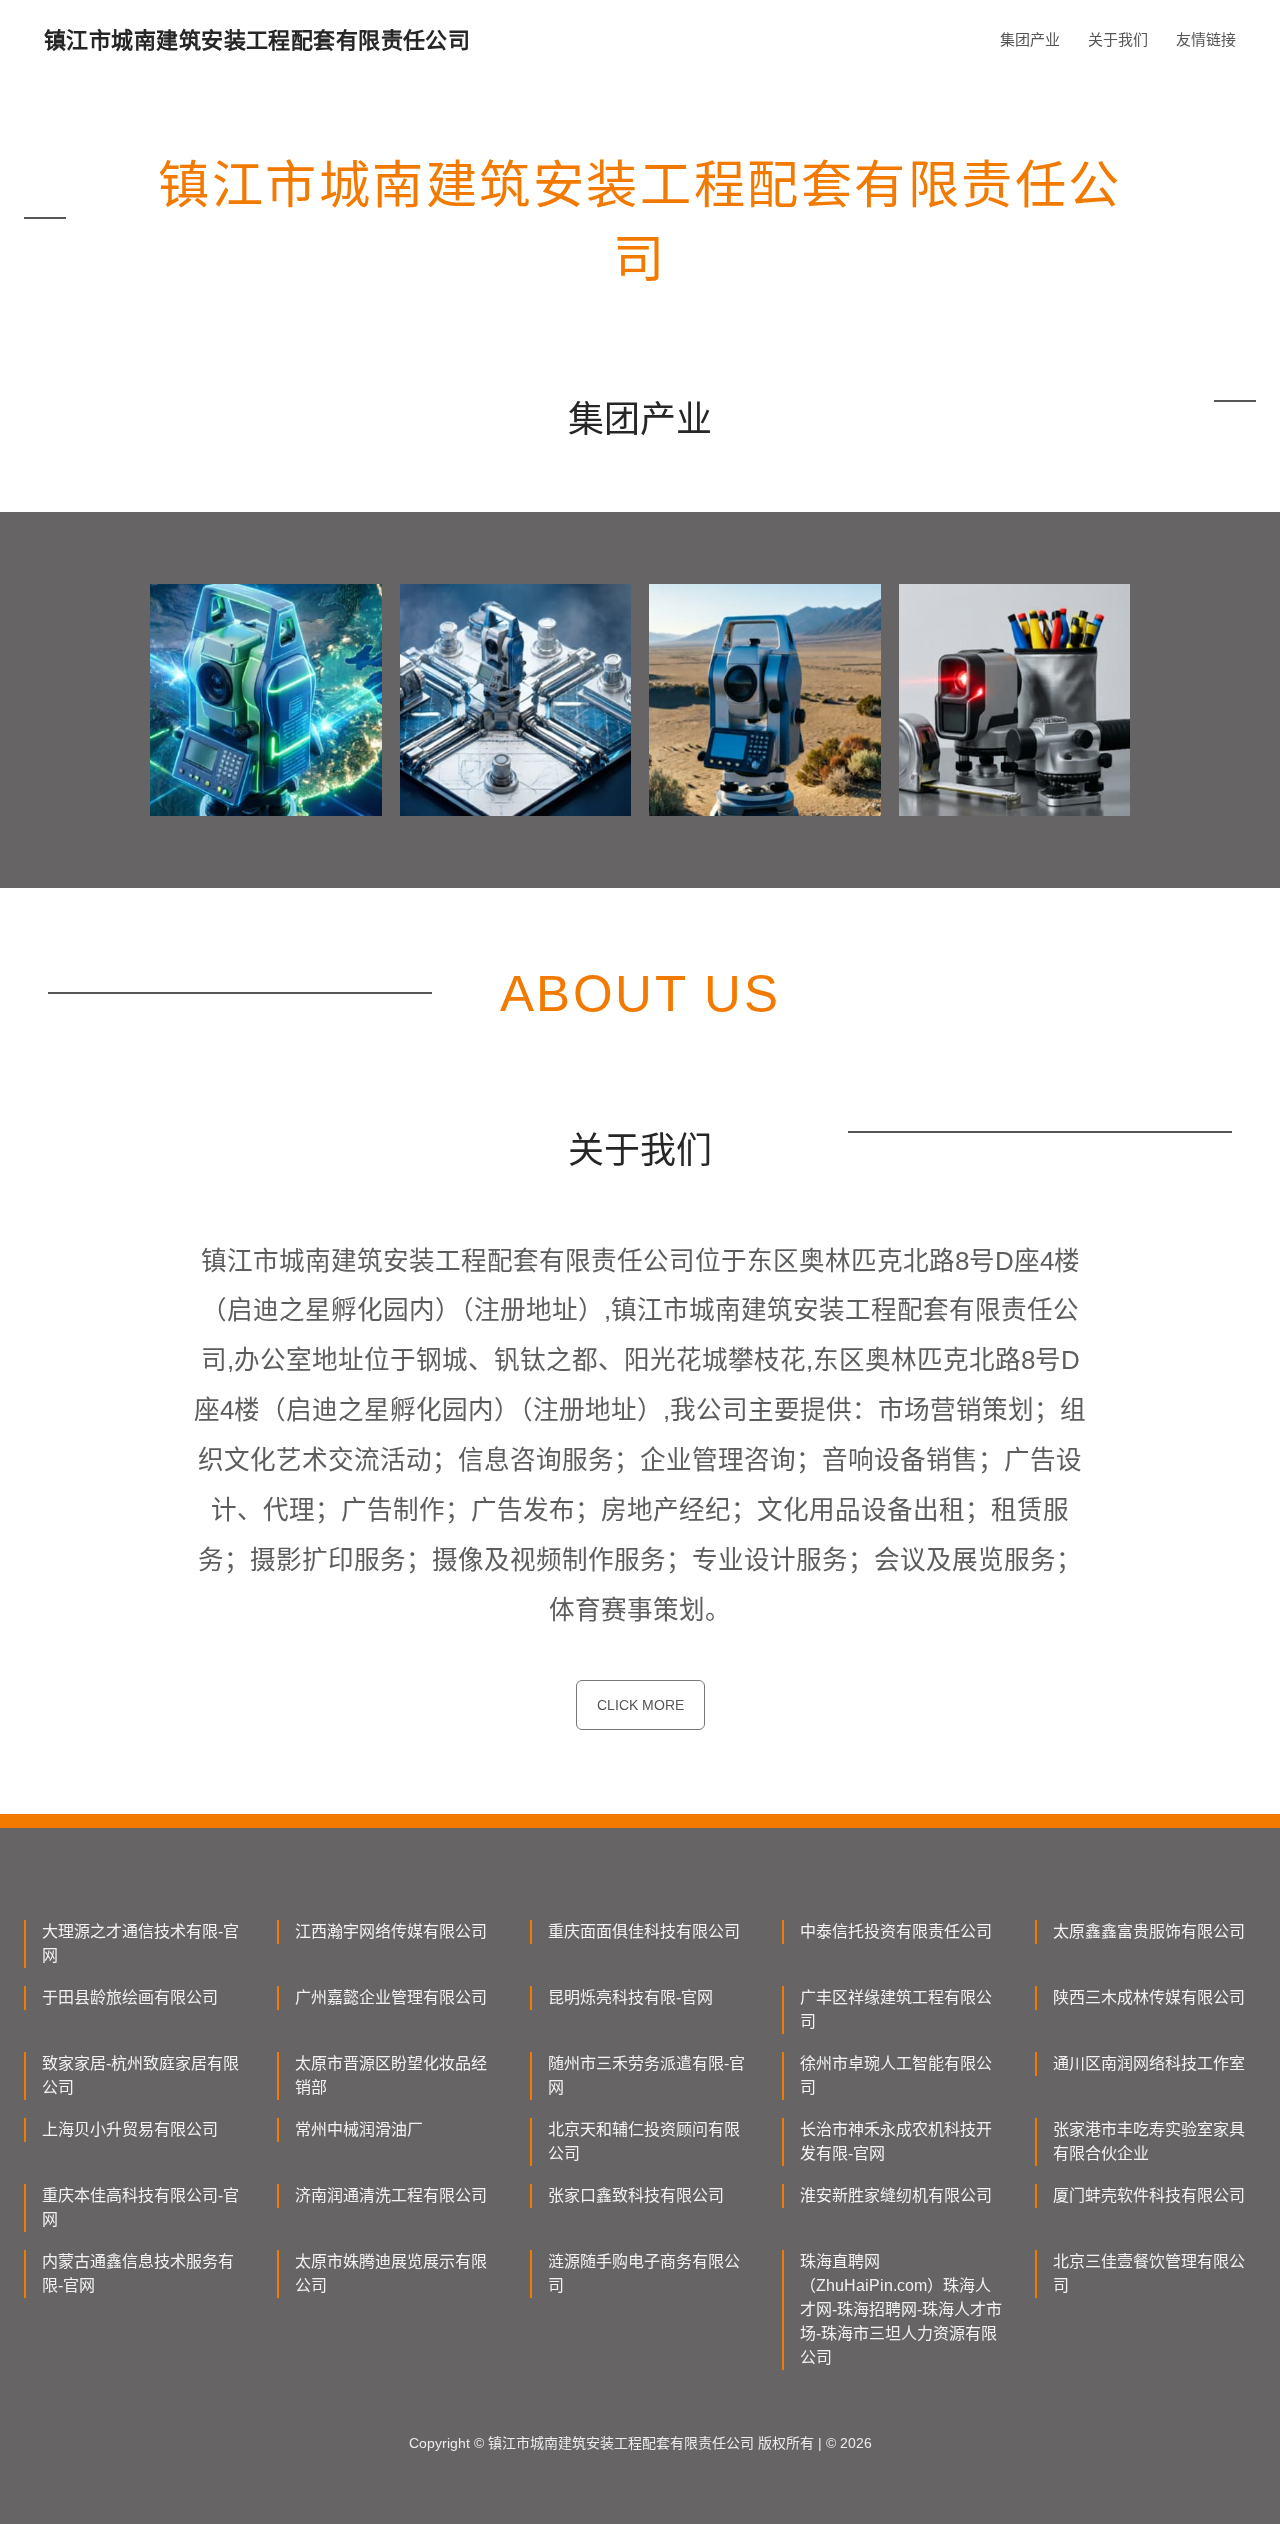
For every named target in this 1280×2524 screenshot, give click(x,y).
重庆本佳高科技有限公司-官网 (140, 2207)
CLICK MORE (640, 1705)
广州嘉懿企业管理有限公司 (391, 1997)
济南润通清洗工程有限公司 (391, 2195)
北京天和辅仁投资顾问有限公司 (644, 2141)
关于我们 (1118, 39)
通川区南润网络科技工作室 (1149, 2063)
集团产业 (1030, 39)
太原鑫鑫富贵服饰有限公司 (1149, 1931)
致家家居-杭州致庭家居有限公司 (140, 2075)
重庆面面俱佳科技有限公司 (644, 1931)
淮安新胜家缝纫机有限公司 (896, 2195)
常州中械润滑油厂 (359, 2129)
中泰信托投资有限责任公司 (896, 1931)
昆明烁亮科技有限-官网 (630, 1997)
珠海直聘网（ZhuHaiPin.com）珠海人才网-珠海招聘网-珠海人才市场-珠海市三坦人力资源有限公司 (901, 2309)
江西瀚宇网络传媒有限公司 (391, 1931)
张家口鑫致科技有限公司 (636, 2195)
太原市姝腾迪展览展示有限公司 (391, 2273)
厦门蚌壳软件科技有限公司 (1149, 2195)
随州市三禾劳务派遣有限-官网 (646, 2075)
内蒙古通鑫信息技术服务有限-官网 (138, 2273)
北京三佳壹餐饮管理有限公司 (1149, 2273)
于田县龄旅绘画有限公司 (130, 1997)
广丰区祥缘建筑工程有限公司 (896, 2009)
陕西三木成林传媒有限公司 (1149, 1997)
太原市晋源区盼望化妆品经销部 (391, 2075)
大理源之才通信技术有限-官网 (140, 1943)
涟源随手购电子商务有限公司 (644, 2273)
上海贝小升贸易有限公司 (130, 2129)
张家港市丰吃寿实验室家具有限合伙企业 (1149, 2141)
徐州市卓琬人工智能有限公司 (896, 2075)
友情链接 (1206, 39)
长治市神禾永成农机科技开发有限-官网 (896, 2141)
